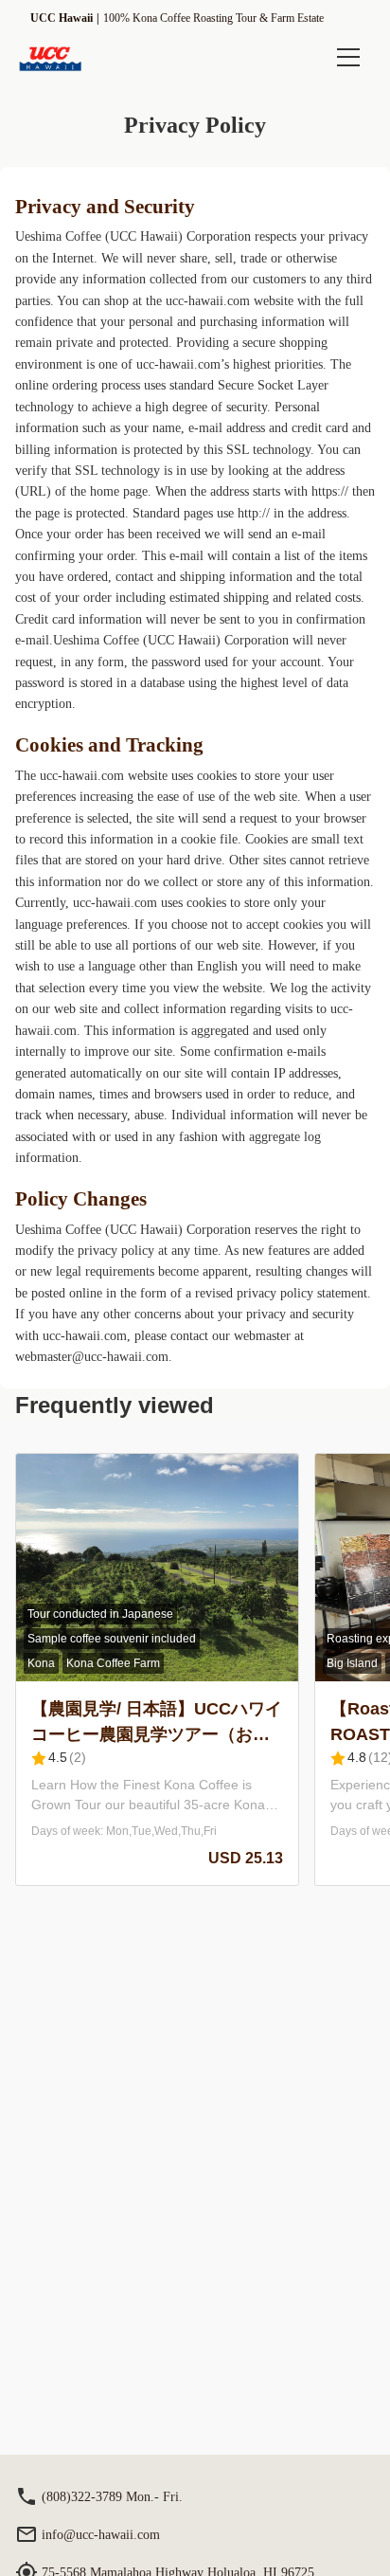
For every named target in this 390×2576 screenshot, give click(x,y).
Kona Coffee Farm (113, 1663)
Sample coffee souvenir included (112, 1639)
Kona (41, 1663)
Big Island (352, 1663)
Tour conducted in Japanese (100, 1614)
